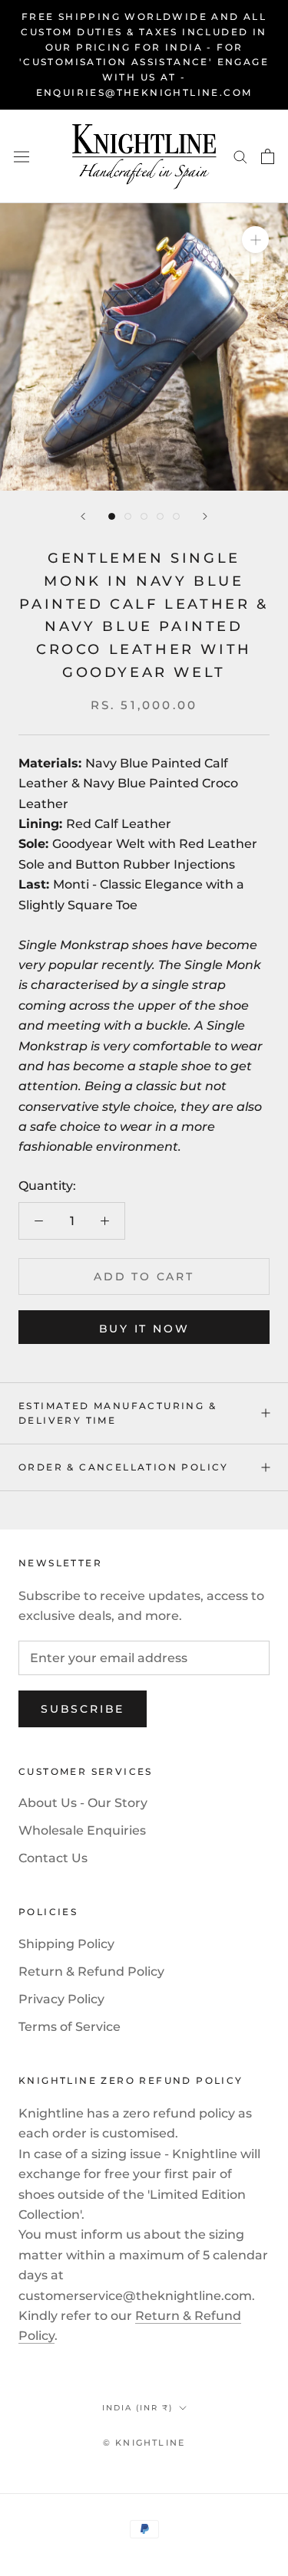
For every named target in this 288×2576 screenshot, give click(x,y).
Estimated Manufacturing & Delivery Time (118, 1413)
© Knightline (144, 2443)
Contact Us (53, 1858)
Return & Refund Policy (91, 1971)
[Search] (240, 156)
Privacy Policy (61, 1999)
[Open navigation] (22, 156)
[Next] (205, 516)
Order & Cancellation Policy (124, 1467)
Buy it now (144, 1329)
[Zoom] (255, 240)
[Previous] (83, 516)
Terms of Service (70, 2027)
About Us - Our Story (83, 1803)
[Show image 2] (128, 516)
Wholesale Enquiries (82, 1830)
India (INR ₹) (137, 2408)
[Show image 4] (160, 516)
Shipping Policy (66, 1944)
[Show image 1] (112, 516)
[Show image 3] (144, 516)
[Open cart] (268, 156)
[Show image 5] (176, 516)
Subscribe (83, 1709)
